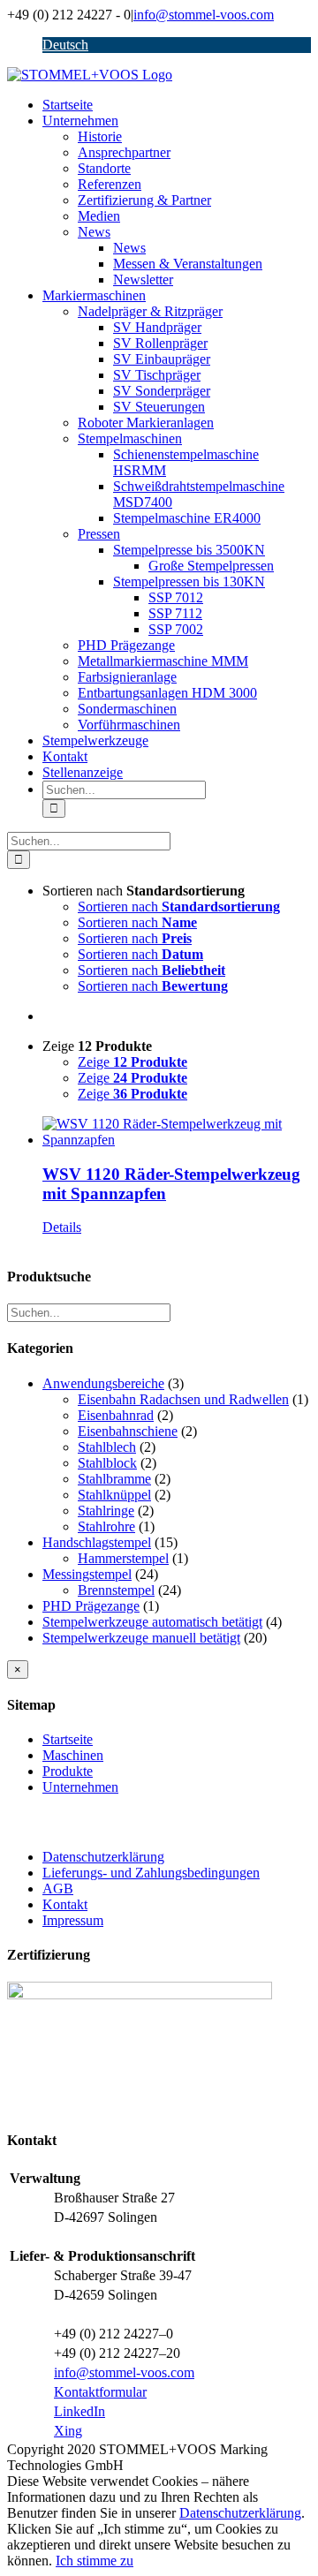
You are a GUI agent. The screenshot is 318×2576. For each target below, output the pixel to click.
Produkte (68, 1771)
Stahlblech (107, 1447)
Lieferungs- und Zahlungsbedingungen (151, 1873)
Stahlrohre (106, 1526)
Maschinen (73, 1755)
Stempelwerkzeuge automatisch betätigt (152, 1622)
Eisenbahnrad (116, 1415)
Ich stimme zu (95, 2561)
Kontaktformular (100, 2392)
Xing (68, 2431)
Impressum (73, 1920)
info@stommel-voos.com (204, 15)
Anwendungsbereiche (103, 1383)
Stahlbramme (114, 1479)
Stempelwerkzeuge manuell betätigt (141, 1638)
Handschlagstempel (97, 1542)
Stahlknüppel (114, 1495)
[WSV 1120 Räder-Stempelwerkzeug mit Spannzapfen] (177, 1132)
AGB (58, 1889)
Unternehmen (80, 1787)
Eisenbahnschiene (128, 1431)
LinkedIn (79, 2411)
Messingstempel (87, 1574)
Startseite (68, 1739)
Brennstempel (116, 1590)
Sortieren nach (179, 907)
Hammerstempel (123, 1558)
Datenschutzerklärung (103, 1857)
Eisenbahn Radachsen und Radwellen (183, 1399)
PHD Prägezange (91, 1606)
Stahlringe (106, 1511)
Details (62, 1227)
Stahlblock (107, 1463)
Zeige (132, 1062)
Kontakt (65, 1904)
